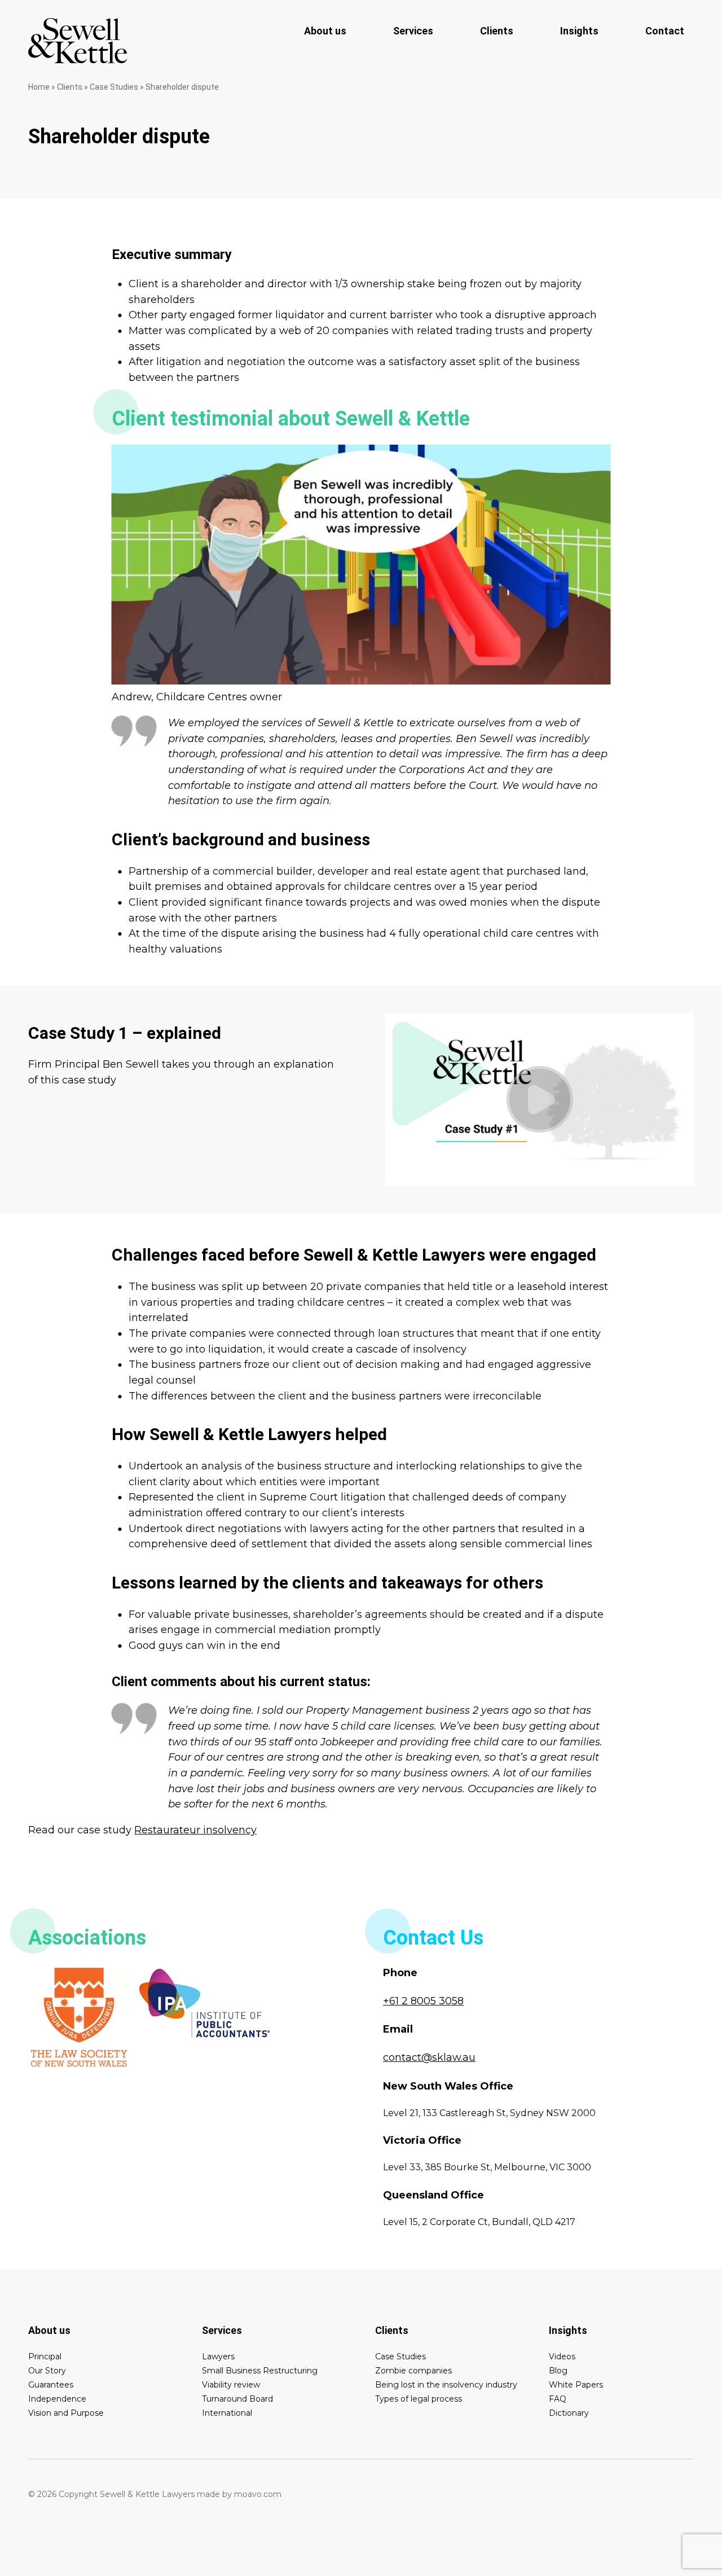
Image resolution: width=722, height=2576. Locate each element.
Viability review (231, 2385)
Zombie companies (413, 2371)
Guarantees (51, 2385)
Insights (579, 31)
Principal (45, 2356)
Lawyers (218, 2356)
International (227, 2413)
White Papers (576, 2385)
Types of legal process (419, 2399)
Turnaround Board (237, 2399)
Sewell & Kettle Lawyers (78, 41)
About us (325, 31)
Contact (665, 31)
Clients (497, 31)
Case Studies (114, 87)
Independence (57, 2399)
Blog (558, 2371)
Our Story (47, 2371)
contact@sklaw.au (429, 2057)
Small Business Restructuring (260, 2371)
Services (413, 31)
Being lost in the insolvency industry (446, 2385)
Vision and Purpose (66, 2413)
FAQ (558, 2399)
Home (39, 87)
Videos (562, 2356)
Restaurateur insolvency (195, 1830)
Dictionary (569, 2413)
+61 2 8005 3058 (423, 2001)
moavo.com (258, 2494)
